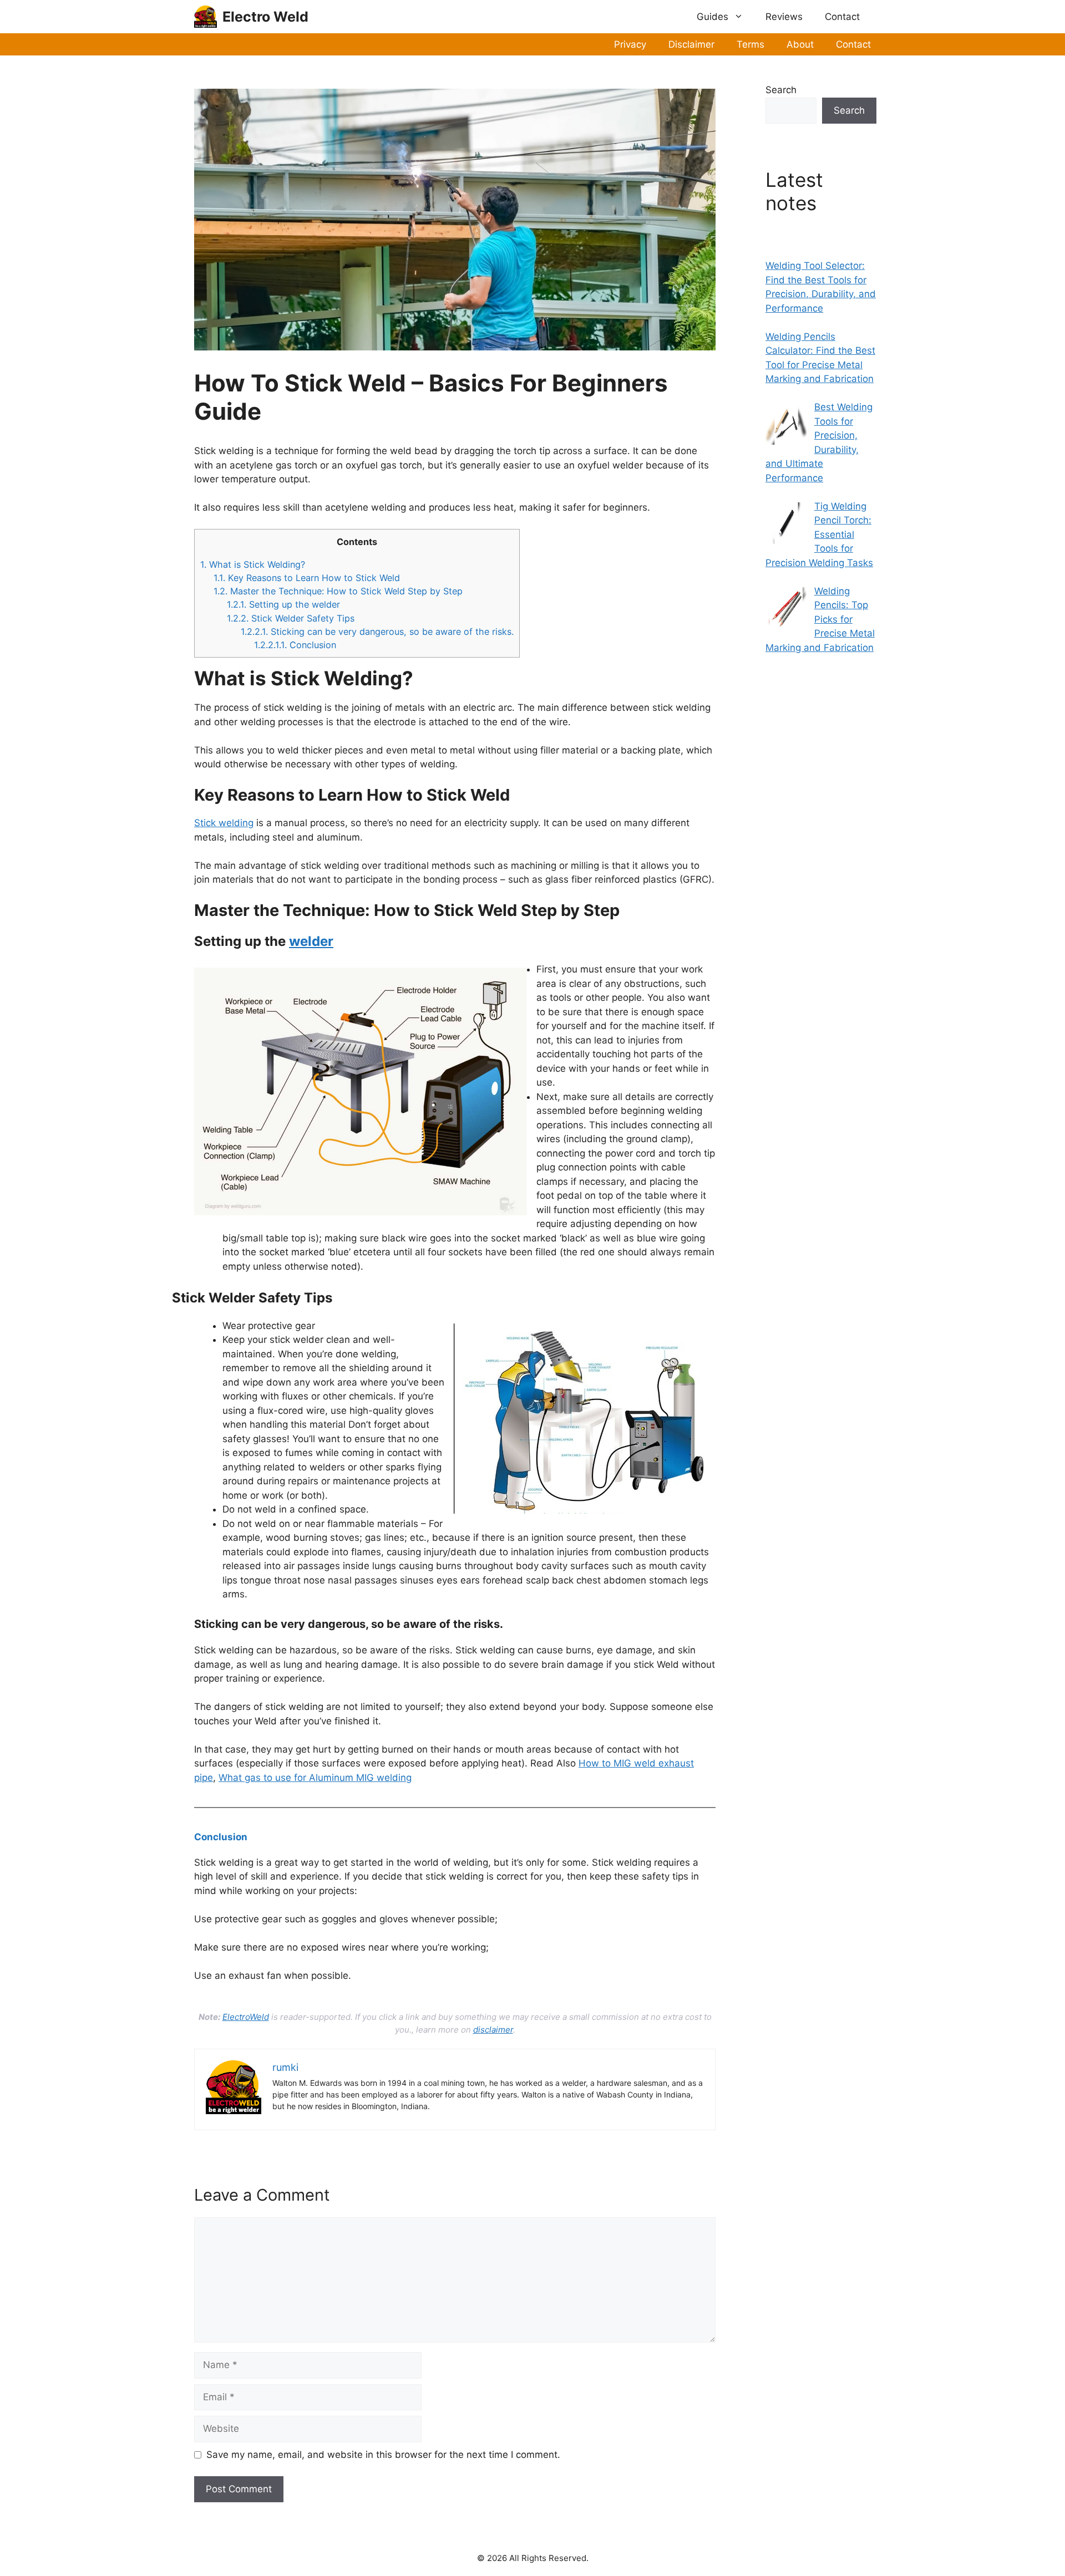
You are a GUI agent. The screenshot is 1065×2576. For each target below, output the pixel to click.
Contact (842, 17)
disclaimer (493, 2030)
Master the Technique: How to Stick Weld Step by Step (338, 591)
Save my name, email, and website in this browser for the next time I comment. (383, 2455)
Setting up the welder (283, 604)
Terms (750, 44)
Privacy (630, 44)
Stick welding (224, 823)
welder (311, 941)
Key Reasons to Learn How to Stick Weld (307, 578)
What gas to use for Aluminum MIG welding (315, 1778)
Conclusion (295, 645)
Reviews (784, 17)
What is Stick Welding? (253, 564)
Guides (712, 17)
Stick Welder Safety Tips (291, 618)
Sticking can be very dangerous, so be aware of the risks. (377, 632)
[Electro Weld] (206, 17)
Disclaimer (691, 44)
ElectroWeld (246, 2017)
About (800, 44)
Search (781, 90)
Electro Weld (265, 17)
